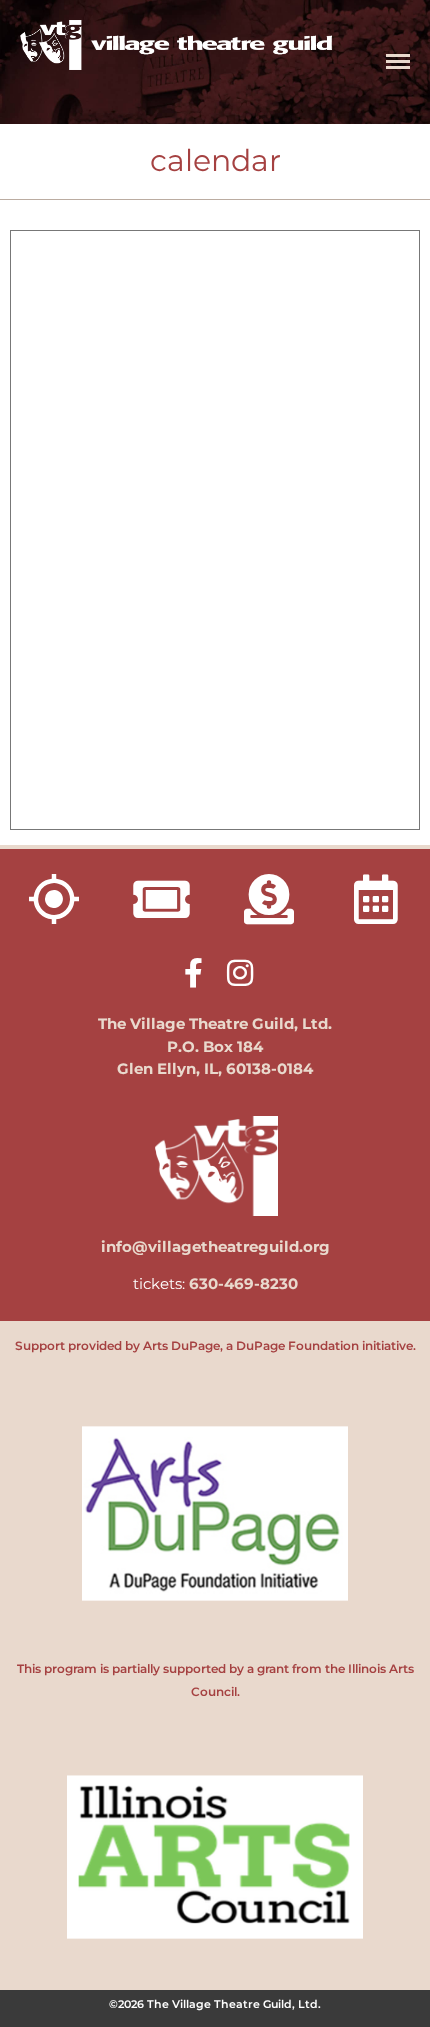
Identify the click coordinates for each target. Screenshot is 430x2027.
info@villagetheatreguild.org (215, 1246)
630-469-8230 (243, 1283)
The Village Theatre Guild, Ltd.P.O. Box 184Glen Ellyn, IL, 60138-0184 (215, 1046)
